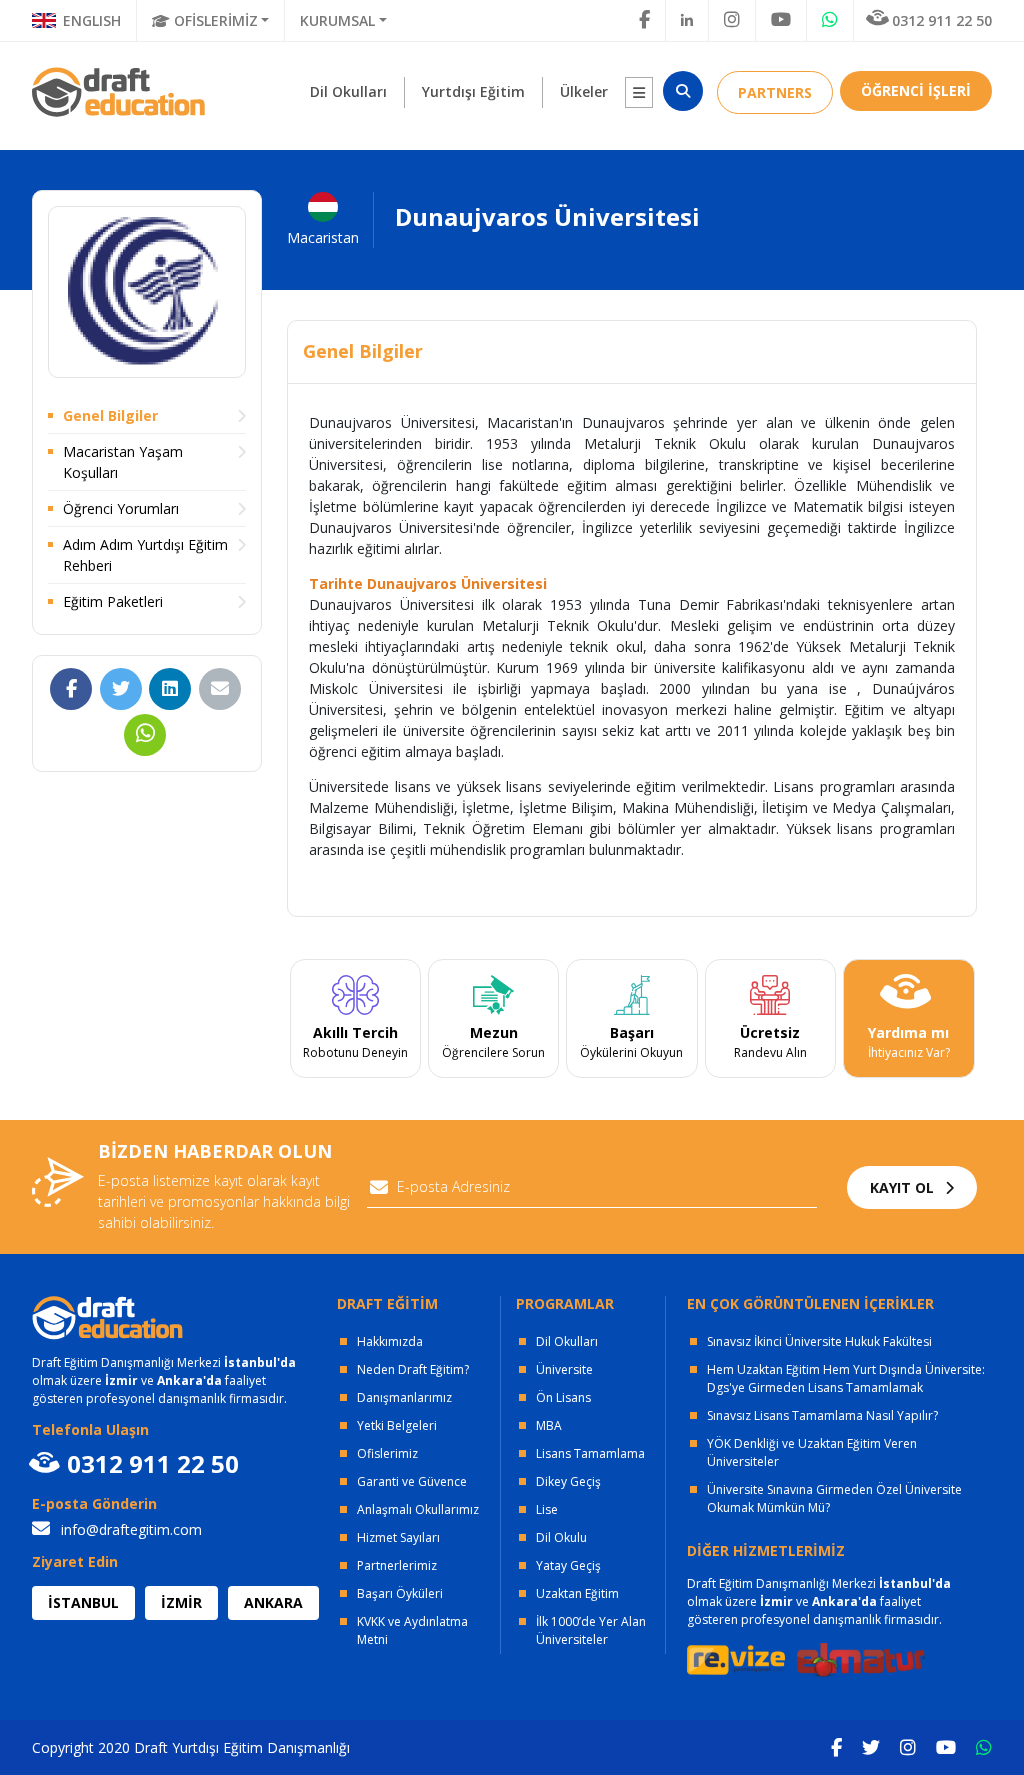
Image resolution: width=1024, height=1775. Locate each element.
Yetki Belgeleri (397, 1425)
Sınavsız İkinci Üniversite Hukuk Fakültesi (819, 1341)
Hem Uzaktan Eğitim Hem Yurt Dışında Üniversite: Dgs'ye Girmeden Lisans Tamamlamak (846, 1378)
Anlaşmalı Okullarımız (418, 1509)
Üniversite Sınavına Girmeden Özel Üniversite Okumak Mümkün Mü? (834, 1498)
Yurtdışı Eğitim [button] (473, 91)
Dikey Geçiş (568, 1481)
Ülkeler (584, 91)
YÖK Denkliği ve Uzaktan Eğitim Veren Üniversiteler (812, 1452)
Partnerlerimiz (397, 1565)
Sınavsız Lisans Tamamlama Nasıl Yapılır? (822, 1415)
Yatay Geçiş (568, 1565)
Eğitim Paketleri (113, 601)
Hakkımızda (390, 1341)
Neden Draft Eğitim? (413, 1369)
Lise (547, 1509)
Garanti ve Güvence (412, 1481)
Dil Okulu (561, 1537)
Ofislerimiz (387, 1453)
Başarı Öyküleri (400, 1593)
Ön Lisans (563, 1397)
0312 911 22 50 (942, 20)
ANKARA (273, 1602)
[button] (639, 92)
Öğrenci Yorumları (121, 508)
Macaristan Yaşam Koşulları (123, 462)
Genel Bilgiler (110, 415)
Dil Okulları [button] (348, 91)
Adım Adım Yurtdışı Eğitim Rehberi (145, 555)
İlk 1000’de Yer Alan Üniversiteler (591, 1630)
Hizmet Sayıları (398, 1537)
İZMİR (181, 1602)
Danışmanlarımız (404, 1397)
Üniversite (564, 1369)
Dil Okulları (567, 1341)
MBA (549, 1425)
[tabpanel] (355, 1019)
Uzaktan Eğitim (577, 1593)
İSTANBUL (83, 1602)
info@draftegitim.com (129, 1529)
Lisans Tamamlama (590, 1453)
